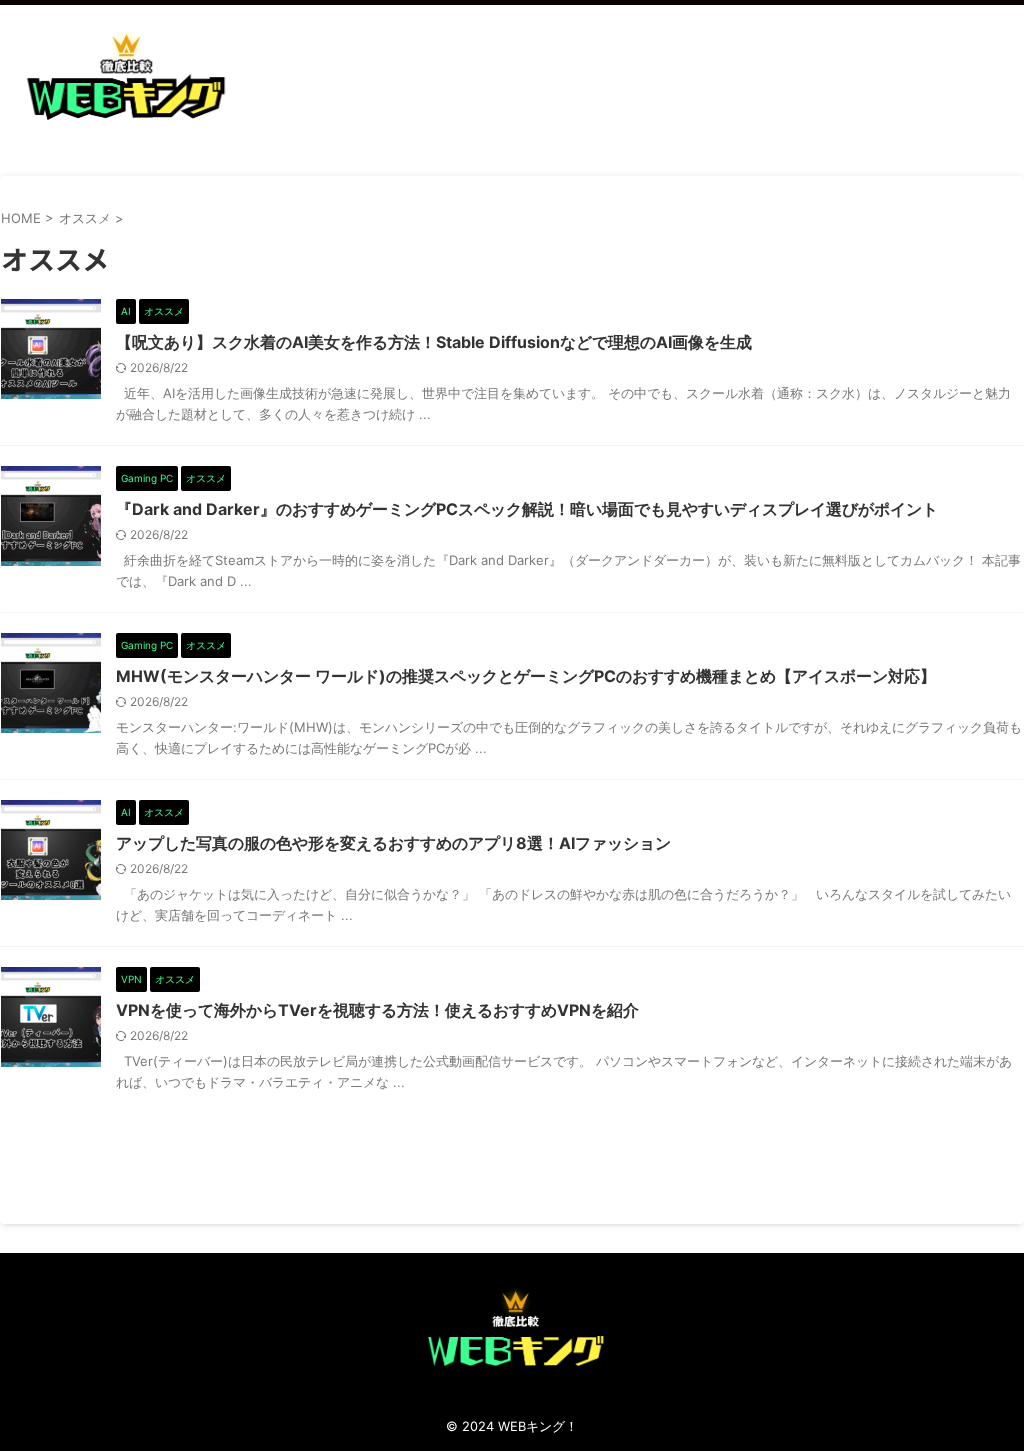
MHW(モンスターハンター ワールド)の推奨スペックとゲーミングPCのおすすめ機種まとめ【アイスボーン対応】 (526, 676)
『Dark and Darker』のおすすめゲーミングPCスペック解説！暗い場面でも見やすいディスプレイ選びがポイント (527, 509)
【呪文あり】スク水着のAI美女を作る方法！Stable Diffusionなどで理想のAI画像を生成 (434, 342)
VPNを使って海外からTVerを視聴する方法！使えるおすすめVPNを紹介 (377, 1010)
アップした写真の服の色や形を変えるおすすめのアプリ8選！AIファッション (393, 843)
